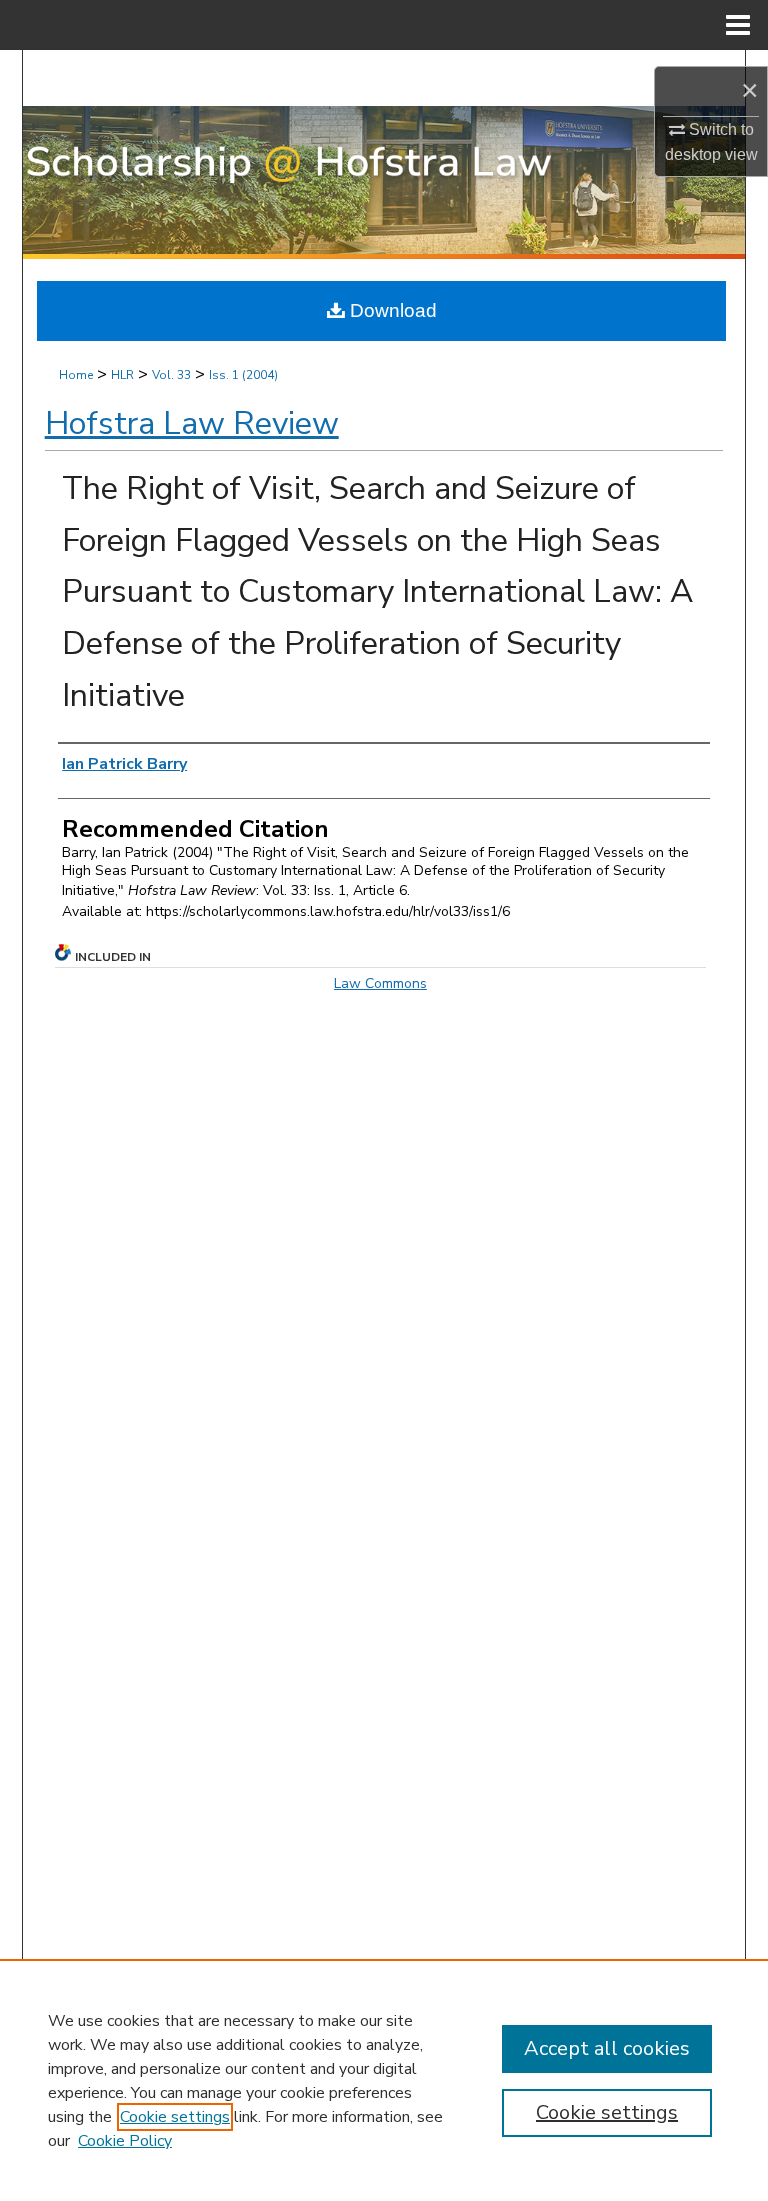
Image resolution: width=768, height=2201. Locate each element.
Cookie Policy (125, 2141)
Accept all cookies (607, 2048)
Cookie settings (175, 2117)
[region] (384, 2080)
